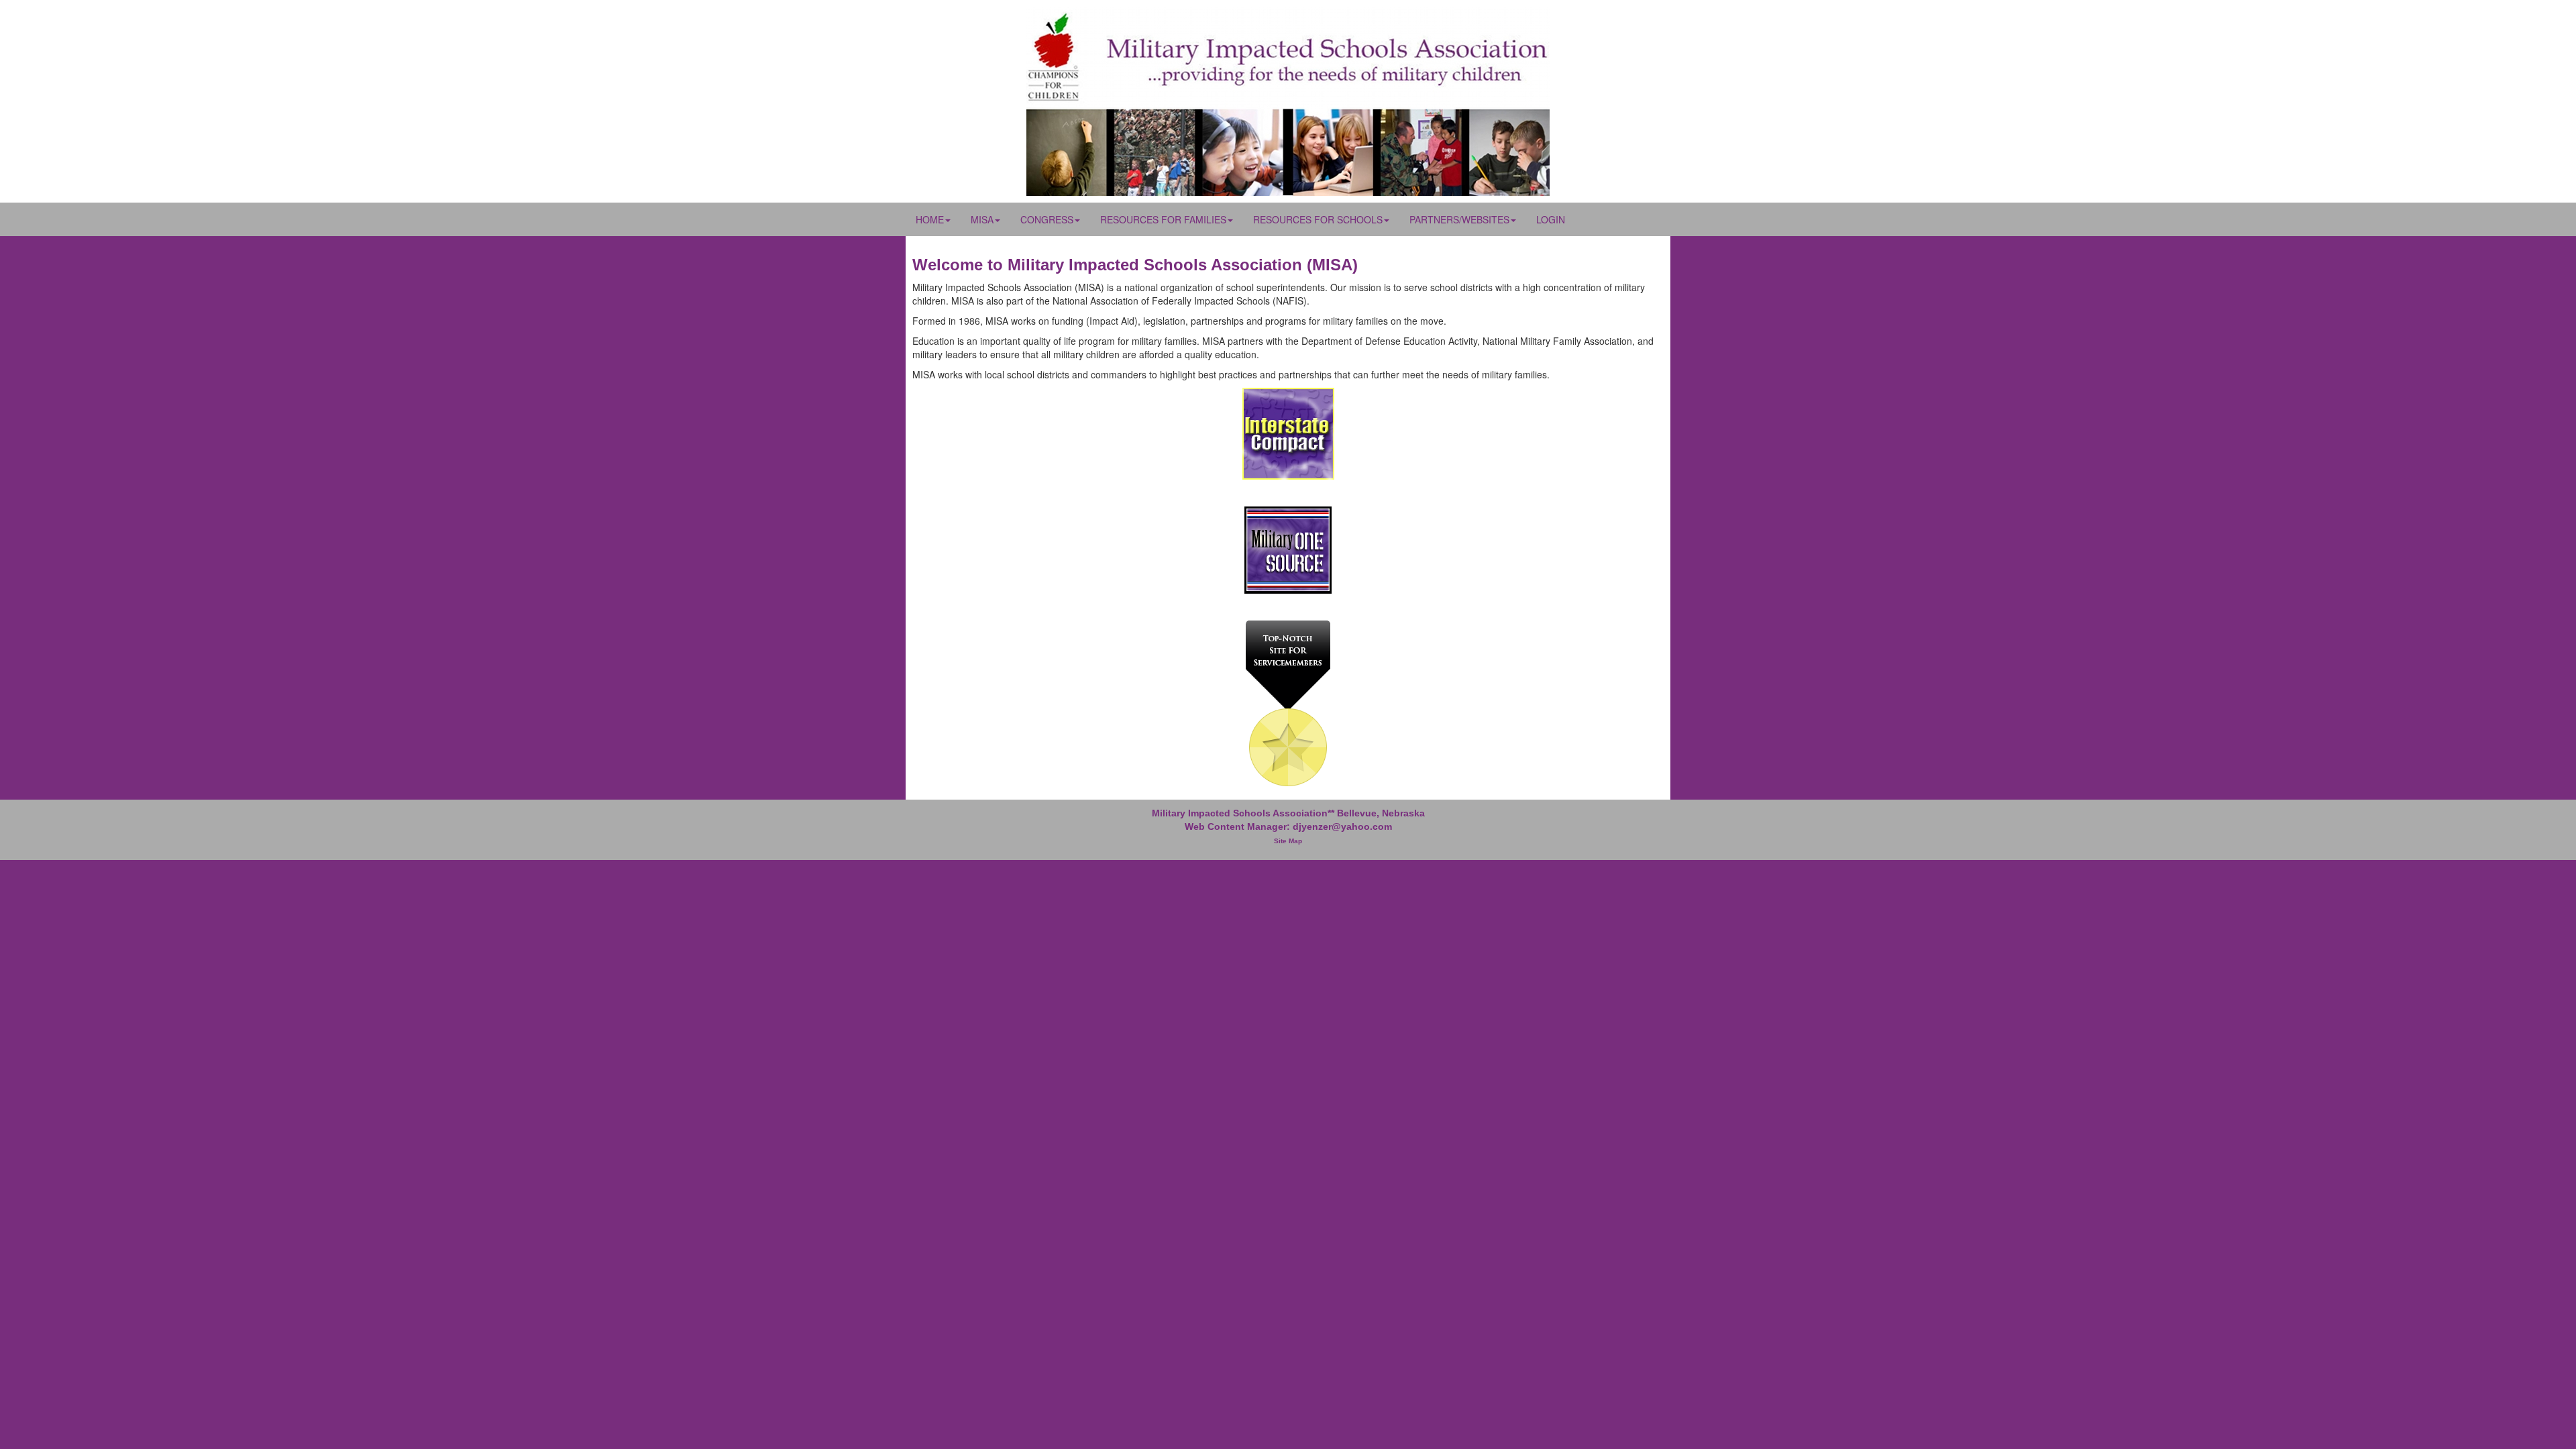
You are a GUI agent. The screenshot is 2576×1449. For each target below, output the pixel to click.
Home (930, 219)
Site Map (1288, 841)
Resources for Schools (1318, 219)
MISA (982, 219)
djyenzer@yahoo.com (1342, 826)
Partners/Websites (1459, 219)
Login (1551, 219)
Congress (1047, 219)
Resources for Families (1163, 219)
